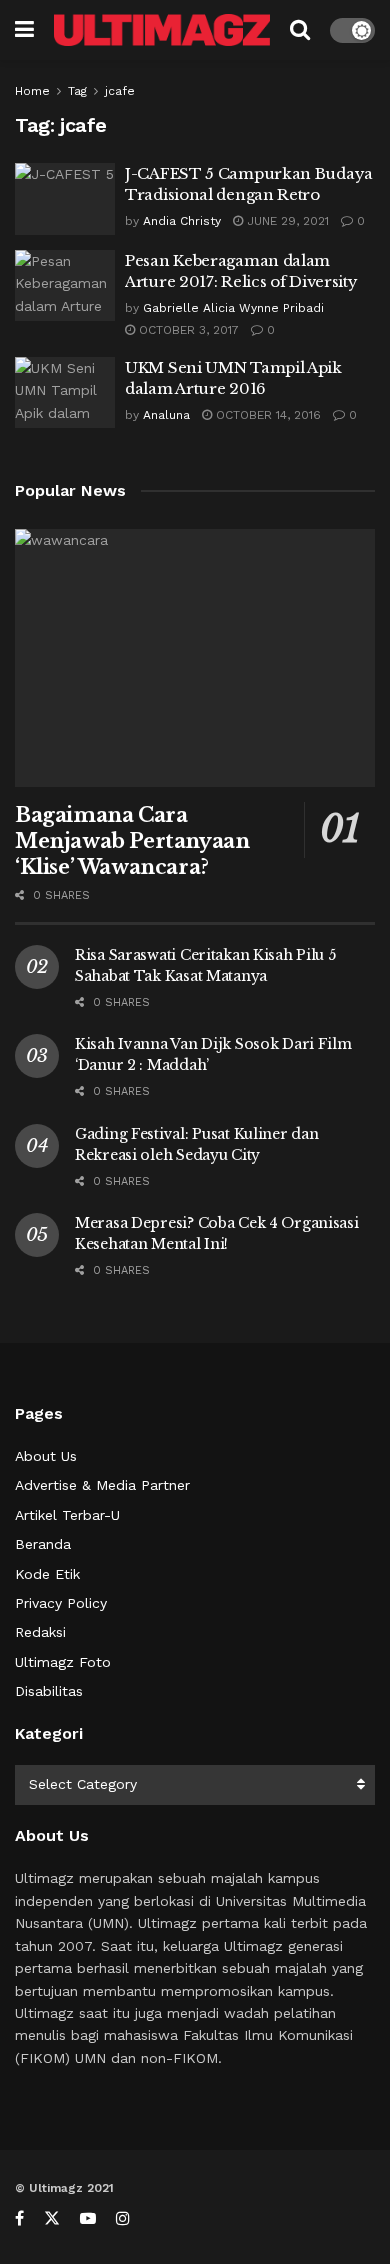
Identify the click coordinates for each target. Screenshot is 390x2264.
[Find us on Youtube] (88, 2218)
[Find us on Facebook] (19, 2218)
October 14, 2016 (266, 415)
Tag (77, 91)
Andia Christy (182, 221)
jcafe (120, 91)
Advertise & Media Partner (102, 1485)
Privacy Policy (61, 1603)
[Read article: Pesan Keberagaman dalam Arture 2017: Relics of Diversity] (65, 286)
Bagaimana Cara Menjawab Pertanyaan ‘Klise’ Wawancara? (132, 841)
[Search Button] (300, 30)
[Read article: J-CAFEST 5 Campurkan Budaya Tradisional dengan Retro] (65, 199)
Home (32, 91)
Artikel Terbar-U (67, 1515)
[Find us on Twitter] (52, 2218)
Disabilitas (49, 1691)
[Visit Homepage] (162, 30)
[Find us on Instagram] (123, 2218)
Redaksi (40, 1632)
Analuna (166, 415)
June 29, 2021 (286, 221)
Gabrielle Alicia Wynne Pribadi (233, 308)
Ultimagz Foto (63, 1662)
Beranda (43, 1544)
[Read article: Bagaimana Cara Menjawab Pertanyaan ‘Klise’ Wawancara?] (195, 657)
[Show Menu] (24, 30)
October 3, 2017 (187, 330)
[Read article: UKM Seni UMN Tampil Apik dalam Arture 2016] (65, 393)
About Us (46, 1456)
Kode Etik (47, 1574)
